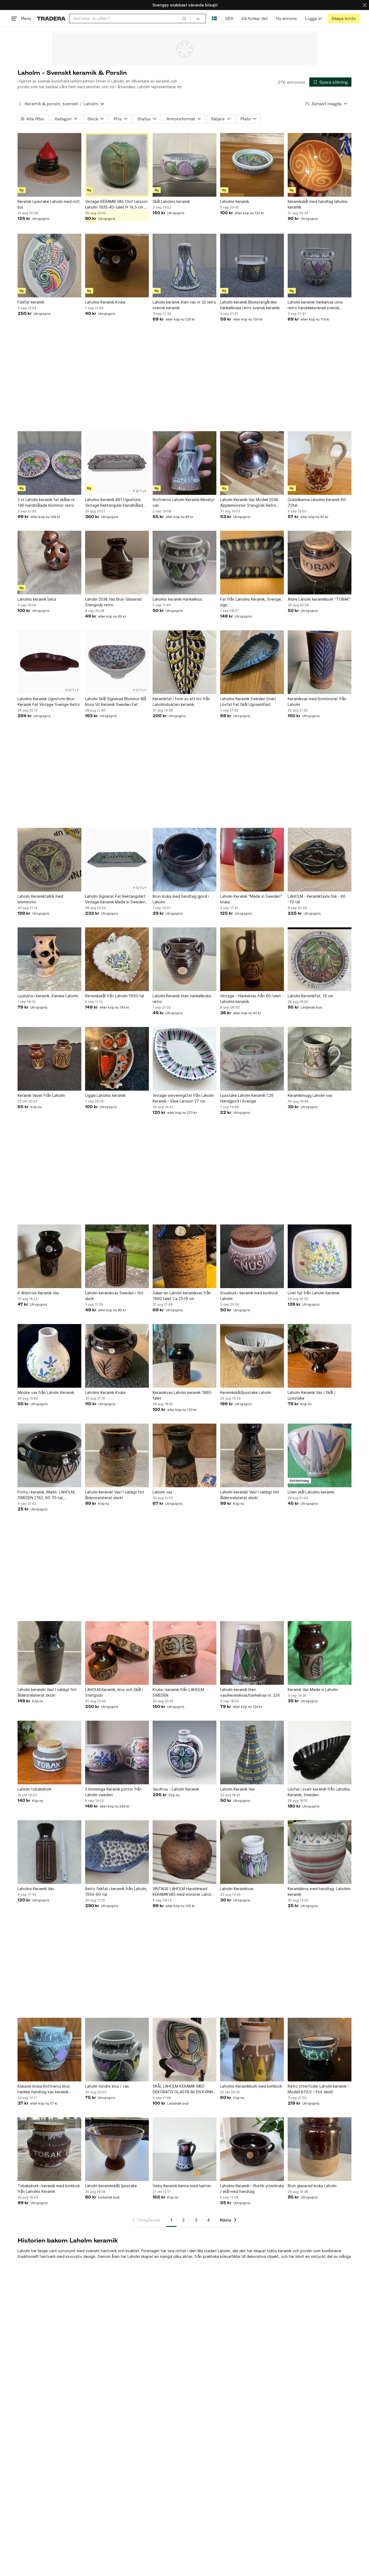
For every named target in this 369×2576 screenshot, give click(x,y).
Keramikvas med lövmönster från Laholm (317, 702)
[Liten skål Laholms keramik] (320, 1455)
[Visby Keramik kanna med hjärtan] (185, 2149)
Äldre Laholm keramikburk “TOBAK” (319, 599)
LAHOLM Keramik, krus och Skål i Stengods (114, 1692)
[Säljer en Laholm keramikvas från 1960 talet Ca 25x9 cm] (185, 1256)
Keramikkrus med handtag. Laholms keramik (319, 1891)
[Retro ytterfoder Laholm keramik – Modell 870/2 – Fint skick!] (320, 2050)
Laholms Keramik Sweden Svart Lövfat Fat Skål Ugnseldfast (248, 702)
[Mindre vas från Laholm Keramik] (49, 1356)
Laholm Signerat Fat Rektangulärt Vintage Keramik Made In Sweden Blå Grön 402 (115, 899)
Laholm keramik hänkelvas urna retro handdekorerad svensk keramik (315, 305)
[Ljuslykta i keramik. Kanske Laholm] (49, 959)
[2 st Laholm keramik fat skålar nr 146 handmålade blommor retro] (49, 463)
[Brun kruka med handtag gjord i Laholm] (185, 860)
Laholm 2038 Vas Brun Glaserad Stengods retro (113, 602)
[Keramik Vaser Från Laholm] (49, 1059)
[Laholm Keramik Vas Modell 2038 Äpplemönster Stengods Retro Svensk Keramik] (252, 463)
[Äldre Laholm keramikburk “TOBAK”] (320, 563)
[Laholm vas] (185, 1455)
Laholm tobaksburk (34, 1789)
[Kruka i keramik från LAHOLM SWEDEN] (185, 1653)
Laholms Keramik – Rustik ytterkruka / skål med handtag (252, 2189)
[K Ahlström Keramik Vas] (49, 1256)
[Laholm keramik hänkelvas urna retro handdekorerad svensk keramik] (320, 266)
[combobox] (130, 18)
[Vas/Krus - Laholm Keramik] (185, 1753)
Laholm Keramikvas (237, 1889)
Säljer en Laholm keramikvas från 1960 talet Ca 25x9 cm (182, 1296)
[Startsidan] (51, 18)
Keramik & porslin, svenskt (51, 104)
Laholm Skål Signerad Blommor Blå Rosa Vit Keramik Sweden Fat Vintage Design (116, 702)
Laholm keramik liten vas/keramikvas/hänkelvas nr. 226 (250, 1692)
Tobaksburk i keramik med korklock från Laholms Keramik (49, 2189)
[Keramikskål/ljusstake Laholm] (252, 1356)
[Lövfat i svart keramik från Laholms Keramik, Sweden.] (320, 1753)
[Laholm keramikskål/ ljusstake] (117, 2149)
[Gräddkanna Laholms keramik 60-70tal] (320, 463)
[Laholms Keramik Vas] (49, 1852)
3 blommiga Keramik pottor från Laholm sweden (113, 1792)
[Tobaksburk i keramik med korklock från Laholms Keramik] (49, 2149)
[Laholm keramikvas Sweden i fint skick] (117, 1256)
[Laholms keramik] (252, 165)
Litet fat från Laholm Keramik (313, 1293)
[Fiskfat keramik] (49, 266)
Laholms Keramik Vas (36, 1889)
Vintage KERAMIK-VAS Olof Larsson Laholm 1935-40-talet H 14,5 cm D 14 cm (116, 205)
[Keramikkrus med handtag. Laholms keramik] (320, 1852)
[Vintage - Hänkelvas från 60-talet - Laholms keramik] (252, 959)
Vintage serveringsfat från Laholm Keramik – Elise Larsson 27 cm (183, 1098)
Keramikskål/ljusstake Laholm (246, 1392)
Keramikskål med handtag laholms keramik (318, 204)
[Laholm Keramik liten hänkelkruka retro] (185, 959)
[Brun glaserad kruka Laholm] (320, 2149)
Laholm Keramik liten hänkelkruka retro (182, 999)
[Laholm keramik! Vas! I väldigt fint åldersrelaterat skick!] (117, 1455)
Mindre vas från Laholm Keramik (46, 1392)
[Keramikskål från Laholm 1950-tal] (117, 959)
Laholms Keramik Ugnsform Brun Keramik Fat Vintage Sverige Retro (49, 702)
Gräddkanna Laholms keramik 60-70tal (317, 502)
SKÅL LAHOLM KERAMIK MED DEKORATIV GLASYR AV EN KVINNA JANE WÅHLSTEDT (184, 2089)
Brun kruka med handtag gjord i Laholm (181, 899)
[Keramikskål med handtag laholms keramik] (320, 165)
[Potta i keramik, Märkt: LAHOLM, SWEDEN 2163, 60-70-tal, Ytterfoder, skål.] (49, 1455)
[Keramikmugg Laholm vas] (320, 1059)
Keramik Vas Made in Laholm (313, 1689)
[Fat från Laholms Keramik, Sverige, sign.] (252, 563)
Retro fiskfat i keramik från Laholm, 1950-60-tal (116, 1891)
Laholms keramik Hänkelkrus (177, 599)
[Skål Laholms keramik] (185, 165)
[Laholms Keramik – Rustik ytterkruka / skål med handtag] (252, 2149)
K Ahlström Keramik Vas (38, 1293)
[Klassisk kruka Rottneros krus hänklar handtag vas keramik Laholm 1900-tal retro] (49, 2050)
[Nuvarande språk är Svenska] (214, 18)
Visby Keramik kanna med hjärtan (182, 2186)
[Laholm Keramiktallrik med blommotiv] (49, 860)
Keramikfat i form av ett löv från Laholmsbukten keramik (181, 702)
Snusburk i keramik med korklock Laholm (249, 1296)
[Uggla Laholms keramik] (117, 1059)
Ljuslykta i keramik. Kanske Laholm (48, 996)
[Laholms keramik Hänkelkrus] (185, 563)
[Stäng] (365, 5)
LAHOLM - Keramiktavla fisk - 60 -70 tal (317, 899)
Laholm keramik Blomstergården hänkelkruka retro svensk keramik (250, 305)
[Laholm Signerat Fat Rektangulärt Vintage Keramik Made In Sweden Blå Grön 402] (117, 860)
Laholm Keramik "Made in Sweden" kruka (251, 899)
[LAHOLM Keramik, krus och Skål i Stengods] (117, 1653)
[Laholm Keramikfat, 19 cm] (320, 959)
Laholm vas (162, 1492)
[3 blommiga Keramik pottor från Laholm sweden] (117, 1753)
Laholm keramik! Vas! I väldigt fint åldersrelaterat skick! (115, 1495)
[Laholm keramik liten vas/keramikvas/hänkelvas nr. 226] (252, 1653)
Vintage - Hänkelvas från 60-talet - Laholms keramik (252, 999)
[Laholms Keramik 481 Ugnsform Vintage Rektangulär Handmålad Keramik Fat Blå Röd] (117, 463)
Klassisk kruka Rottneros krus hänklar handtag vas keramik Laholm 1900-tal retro (44, 2089)
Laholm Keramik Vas (237, 1789)
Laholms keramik (235, 201)
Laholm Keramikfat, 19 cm (310, 996)
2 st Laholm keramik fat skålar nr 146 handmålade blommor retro (46, 502)
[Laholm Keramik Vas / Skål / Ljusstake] (320, 1356)
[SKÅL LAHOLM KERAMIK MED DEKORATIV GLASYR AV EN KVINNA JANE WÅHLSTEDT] (185, 2050)
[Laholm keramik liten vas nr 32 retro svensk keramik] (185, 266)
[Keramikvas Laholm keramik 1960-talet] (185, 1356)
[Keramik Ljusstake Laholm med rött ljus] (49, 165)
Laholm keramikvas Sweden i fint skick (114, 1296)
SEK (229, 18)
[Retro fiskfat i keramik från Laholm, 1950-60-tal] (117, 1852)
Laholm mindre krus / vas (107, 2086)
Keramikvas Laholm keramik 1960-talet (183, 1395)
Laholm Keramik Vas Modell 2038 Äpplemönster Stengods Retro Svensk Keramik (249, 503)
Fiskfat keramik (31, 302)
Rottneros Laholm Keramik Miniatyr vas (184, 502)
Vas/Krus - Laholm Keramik (176, 1789)
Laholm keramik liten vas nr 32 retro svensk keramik (184, 305)
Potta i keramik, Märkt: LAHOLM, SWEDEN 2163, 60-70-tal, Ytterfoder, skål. (46, 1495)
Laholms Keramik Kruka (105, 302)
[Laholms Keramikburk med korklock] (252, 2050)
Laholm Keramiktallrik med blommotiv (40, 899)
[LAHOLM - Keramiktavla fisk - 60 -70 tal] (320, 860)
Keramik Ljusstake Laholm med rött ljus (49, 204)
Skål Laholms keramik (171, 201)
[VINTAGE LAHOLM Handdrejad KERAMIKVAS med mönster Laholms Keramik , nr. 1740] (185, 1852)
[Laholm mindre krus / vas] (117, 2050)
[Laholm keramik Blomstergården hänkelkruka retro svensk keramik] (252, 266)
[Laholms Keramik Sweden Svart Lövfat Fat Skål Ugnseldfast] (252, 662)
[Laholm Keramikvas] (252, 1852)
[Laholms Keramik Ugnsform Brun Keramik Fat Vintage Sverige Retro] (49, 662)
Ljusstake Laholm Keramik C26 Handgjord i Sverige (247, 1098)
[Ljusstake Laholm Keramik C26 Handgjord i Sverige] (252, 1059)
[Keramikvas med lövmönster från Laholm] (320, 662)
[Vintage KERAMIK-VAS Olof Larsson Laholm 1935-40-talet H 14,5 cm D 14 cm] (117, 165)
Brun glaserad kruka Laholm (312, 2186)
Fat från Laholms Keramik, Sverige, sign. (251, 602)
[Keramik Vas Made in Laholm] (320, 1653)
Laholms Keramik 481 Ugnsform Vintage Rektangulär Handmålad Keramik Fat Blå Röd (114, 503)
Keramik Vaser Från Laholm (41, 1095)
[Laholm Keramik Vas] (252, 1753)
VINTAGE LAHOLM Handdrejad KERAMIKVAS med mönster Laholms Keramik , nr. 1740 (184, 1892)
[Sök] (184, 18)
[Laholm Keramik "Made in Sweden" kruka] (252, 860)
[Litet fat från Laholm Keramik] (320, 1256)
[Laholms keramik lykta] (49, 563)
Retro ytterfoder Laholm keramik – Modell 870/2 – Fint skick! (319, 2089)
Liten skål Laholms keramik (311, 1492)
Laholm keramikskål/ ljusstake (111, 2186)
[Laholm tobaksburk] (49, 1753)
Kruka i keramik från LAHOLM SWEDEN (178, 1692)
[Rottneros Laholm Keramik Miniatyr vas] (185, 463)
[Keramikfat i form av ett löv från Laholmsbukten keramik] (185, 662)
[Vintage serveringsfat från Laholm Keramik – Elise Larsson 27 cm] (185, 1059)
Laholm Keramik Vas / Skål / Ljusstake (312, 1395)
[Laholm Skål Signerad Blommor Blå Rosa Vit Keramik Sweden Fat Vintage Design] (117, 662)
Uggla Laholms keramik (105, 1095)
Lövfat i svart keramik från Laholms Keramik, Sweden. (319, 1792)
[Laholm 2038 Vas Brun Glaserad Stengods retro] (117, 563)
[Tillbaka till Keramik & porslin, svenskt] (20, 104)
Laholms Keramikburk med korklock (251, 2086)
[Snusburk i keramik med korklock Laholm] (252, 1256)
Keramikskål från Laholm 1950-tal (115, 996)
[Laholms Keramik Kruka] (117, 266)
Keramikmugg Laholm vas (310, 1095)
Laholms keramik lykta (37, 599)
